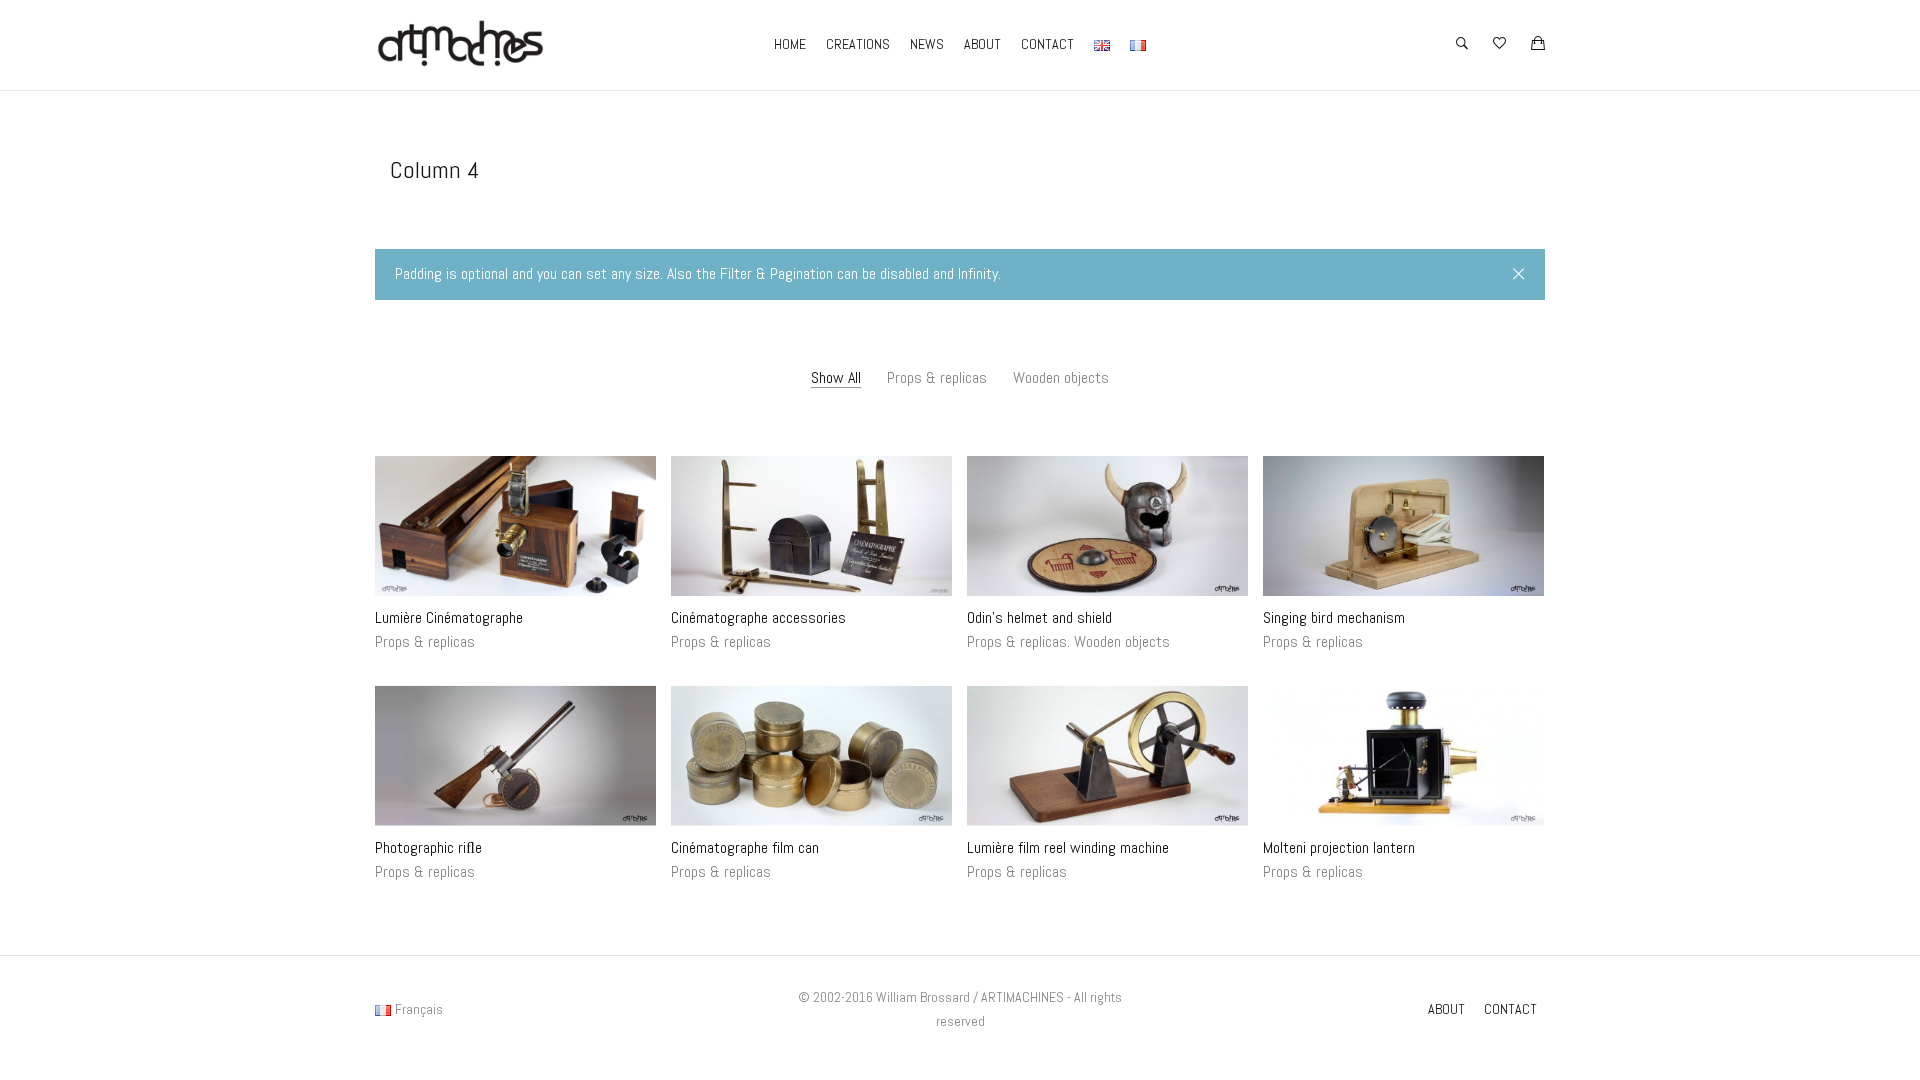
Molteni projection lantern (1339, 847)
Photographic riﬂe (428, 847)
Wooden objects (1061, 377)
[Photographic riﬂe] (515, 755)
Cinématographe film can (745, 847)
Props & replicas (937, 377)
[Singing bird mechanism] (1403, 526)
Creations (858, 44)
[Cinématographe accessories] (811, 526)
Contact (1047, 44)
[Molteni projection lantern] (1403, 755)
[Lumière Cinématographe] (515, 526)
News (927, 44)
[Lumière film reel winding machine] (1107, 755)
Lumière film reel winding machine (1068, 847)
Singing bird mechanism (1334, 617)
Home (790, 44)
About (982, 44)
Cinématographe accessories (758, 617)
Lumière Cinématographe (449, 617)
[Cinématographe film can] (811, 755)
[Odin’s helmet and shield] (1107, 526)
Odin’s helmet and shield (1039, 617)
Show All (836, 377)
